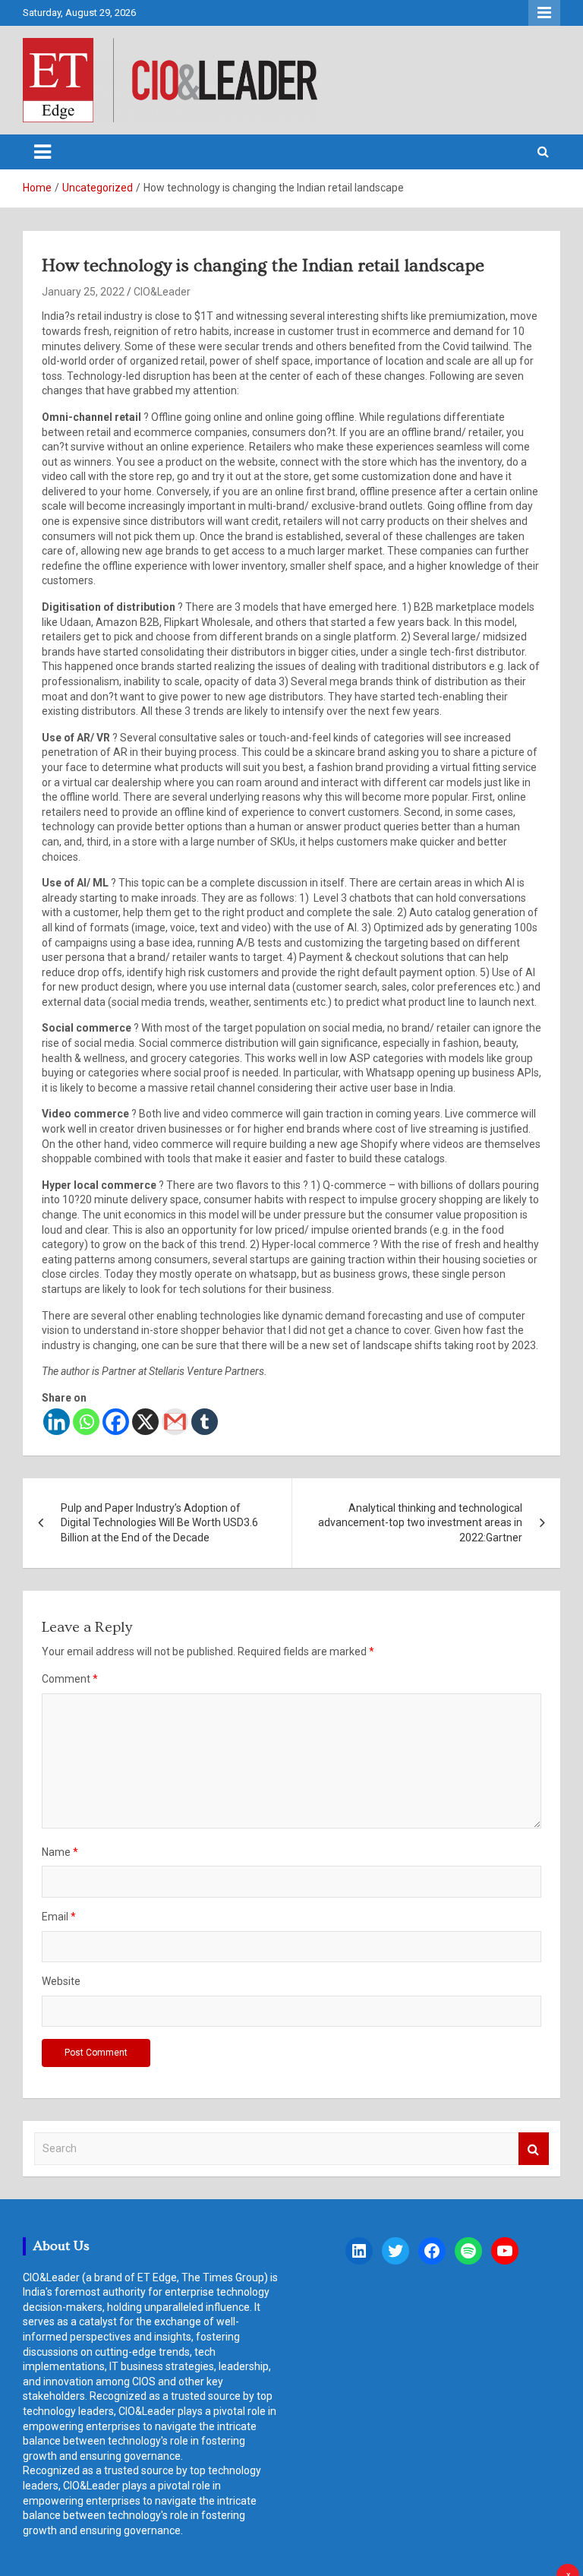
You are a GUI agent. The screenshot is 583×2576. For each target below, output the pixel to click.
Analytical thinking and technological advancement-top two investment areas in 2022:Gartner (420, 1523)
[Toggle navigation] (43, 152)
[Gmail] (175, 1422)
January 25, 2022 (83, 292)
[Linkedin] (57, 1422)
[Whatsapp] (86, 1422)
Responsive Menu (544, 13)
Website (61, 1981)
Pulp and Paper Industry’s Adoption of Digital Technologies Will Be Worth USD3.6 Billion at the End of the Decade (159, 1523)
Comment (70, 1679)
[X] (145, 1422)
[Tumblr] (205, 1422)
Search (534, 2149)
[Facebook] (116, 1422)
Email (59, 1917)
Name (60, 1852)
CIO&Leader (162, 292)
